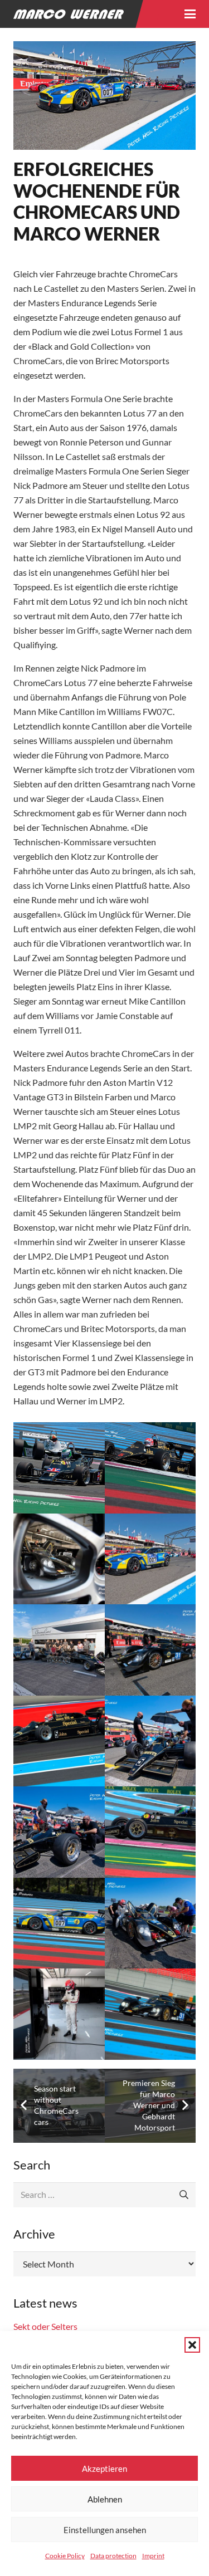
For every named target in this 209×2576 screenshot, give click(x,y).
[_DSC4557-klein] (59, 1559)
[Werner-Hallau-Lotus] (150, 2014)
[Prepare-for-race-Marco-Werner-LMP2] (59, 2014)
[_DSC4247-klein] (150, 1468)
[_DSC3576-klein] (59, 1468)
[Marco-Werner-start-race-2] (59, 1832)
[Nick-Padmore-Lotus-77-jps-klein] (150, 1832)
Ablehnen (105, 2499)
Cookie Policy (65, 2556)
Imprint (153, 2556)
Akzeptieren (104, 2469)
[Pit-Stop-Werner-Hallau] (150, 1923)
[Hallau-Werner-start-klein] (150, 1650)
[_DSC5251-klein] (150, 1559)
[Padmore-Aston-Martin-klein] (59, 1923)
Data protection (113, 2556)
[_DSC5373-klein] (59, 1650)
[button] (192, 2345)
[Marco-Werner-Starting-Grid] (150, 1741)
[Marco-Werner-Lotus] (59, 1741)
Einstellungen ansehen (105, 2530)
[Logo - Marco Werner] (69, 14)
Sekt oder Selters (45, 2326)
